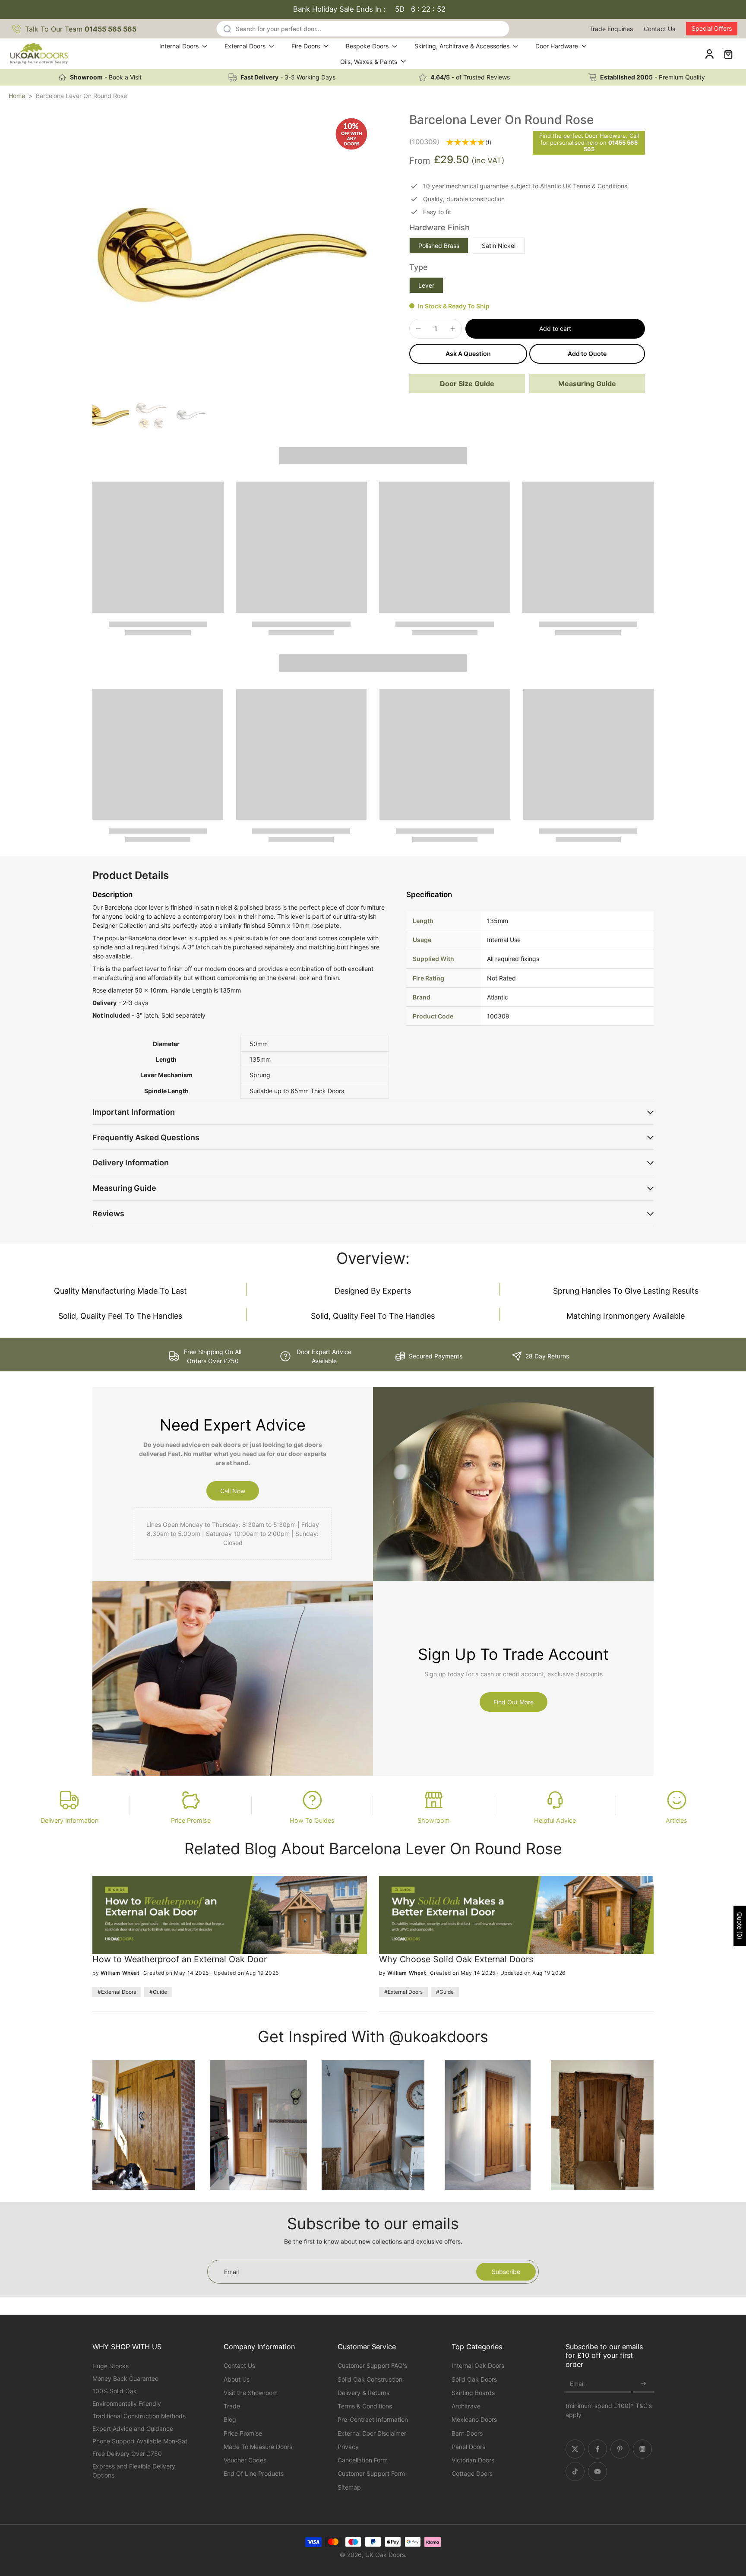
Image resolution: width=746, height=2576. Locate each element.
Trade (232, 2406)
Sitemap (349, 2487)
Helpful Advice (555, 1820)
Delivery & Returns (364, 2393)
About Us (237, 2379)
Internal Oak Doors (478, 2365)
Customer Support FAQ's (372, 2365)
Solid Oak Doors (474, 2379)
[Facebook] (597, 2449)
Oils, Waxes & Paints (369, 62)
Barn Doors (467, 2433)
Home (17, 96)
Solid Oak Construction (370, 2379)
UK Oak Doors (385, 2555)
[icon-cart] (728, 54)
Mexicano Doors (474, 2419)
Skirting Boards (473, 2393)
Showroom (434, 1820)
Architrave (466, 2406)
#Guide (158, 1992)
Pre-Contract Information (373, 2419)
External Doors (245, 46)
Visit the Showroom (251, 2393)
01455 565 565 (611, 146)
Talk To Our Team (81, 29)
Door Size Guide (467, 384)
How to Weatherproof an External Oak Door (180, 1959)
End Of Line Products (254, 2473)
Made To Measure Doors (258, 2447)
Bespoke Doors (367, 46)
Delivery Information (70, 1820)
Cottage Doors (472, 2473)
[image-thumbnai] (111, 415)
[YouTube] (597, 2471)
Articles (676, 1820)
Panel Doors (468, 2447)
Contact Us (659, 29)
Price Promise (191, 1820)
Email (577, 2384)
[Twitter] (575, 2449)
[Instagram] (642, 2449)
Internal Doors (179, 46)
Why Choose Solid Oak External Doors (456, 1959)
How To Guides (312, 1820)
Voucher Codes (245, 2460)
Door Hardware (557, 46)
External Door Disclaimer (372, 2433)
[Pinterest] (620, 2449)
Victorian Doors (473, 2460)
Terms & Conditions (365, 2406)
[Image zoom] (233, 253)
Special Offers (712, 28)
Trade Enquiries (611, 29)
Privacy (348, 2447)
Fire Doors (306, 46)
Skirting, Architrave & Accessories (462, 46)
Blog (230, 2419)
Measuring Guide (587, 384)
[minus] (418, 329)
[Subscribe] (643, 2384)
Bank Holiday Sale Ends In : (370, 9)
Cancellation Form (363, 2460)
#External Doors (117, 1992)
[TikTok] (575, 2471)
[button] (555, 329)
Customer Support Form (371, 2473)
